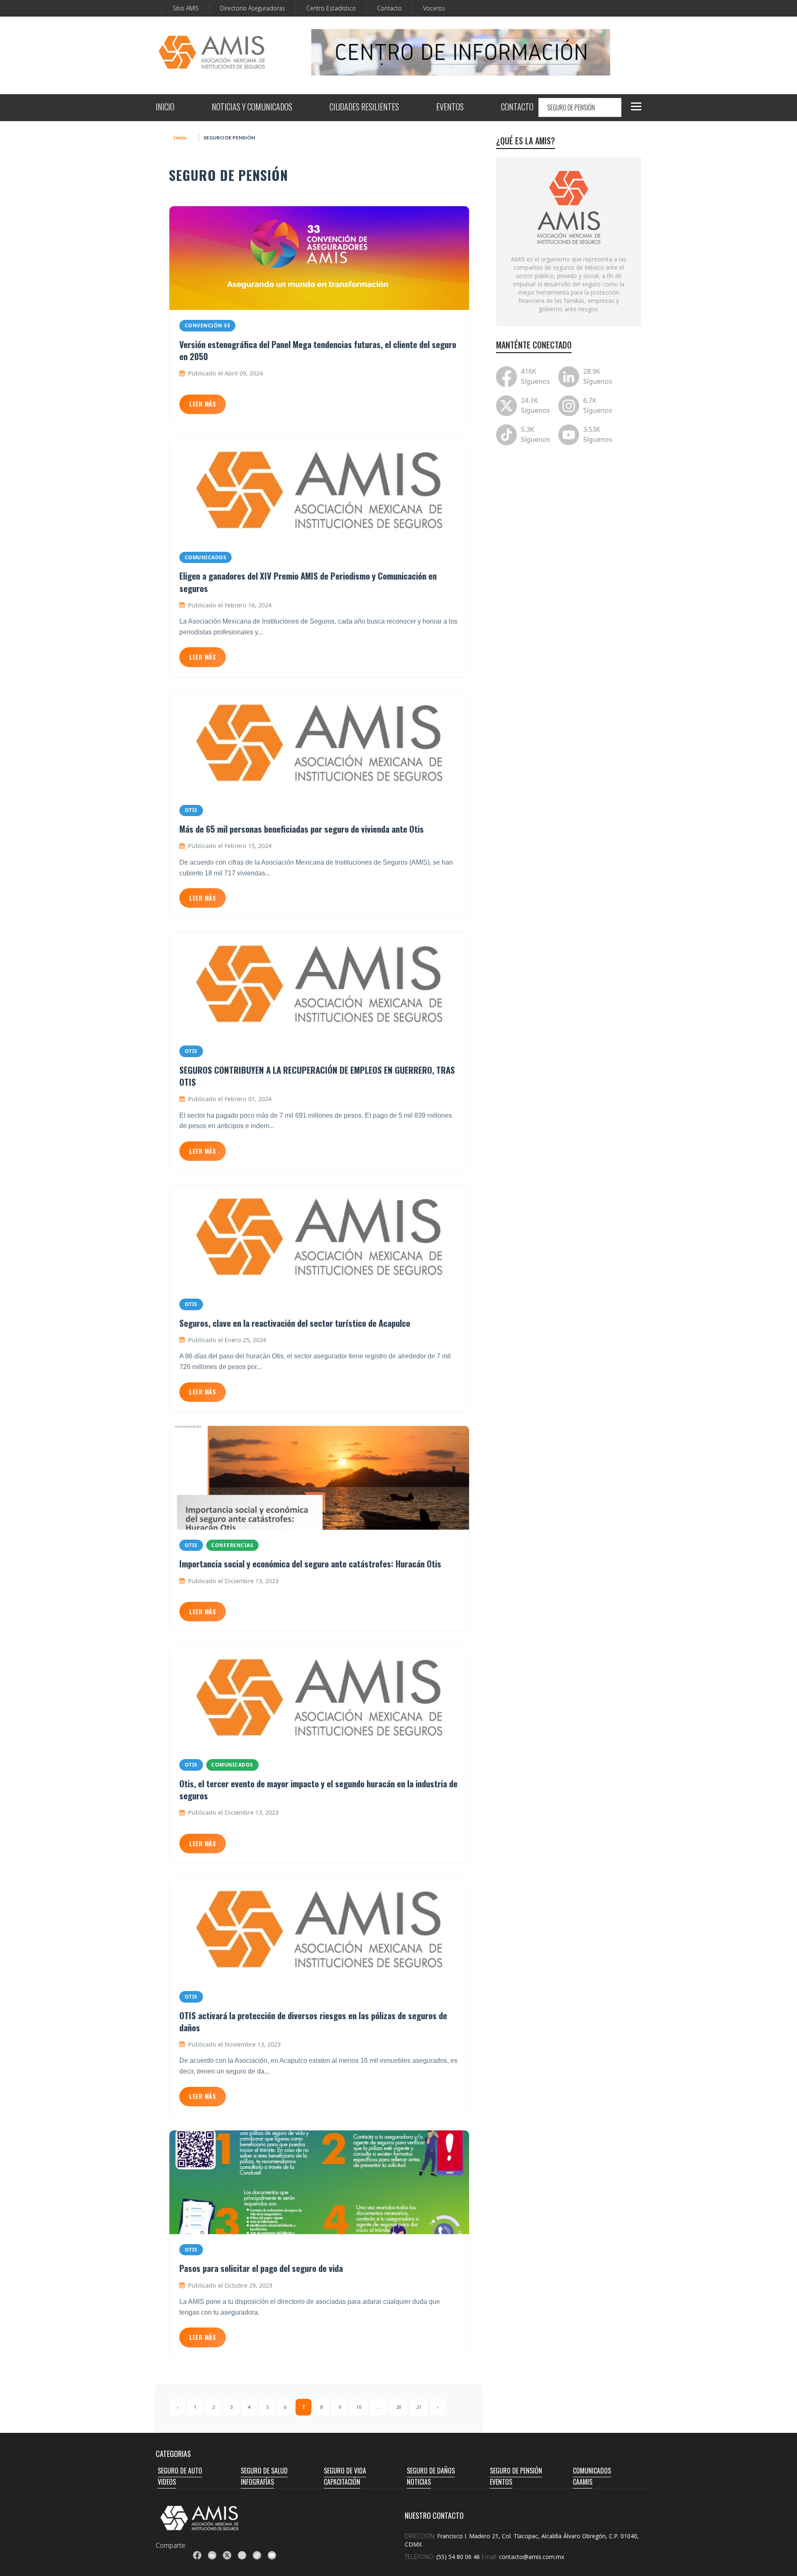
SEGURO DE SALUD (264, 2471)
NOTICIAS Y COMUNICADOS (252, 108)
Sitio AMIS (186, 8)
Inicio (180, 138)
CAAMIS (583, 2482)
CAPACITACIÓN (342, 2482)
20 (398, 2407)
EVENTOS (450, 108)
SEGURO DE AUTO (180, 2471)
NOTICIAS (419, 2482)
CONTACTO (517, 108)
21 (419, 2407)
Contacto (389, 8)
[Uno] (212, 52)
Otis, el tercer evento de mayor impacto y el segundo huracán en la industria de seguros (318, 1789)
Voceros (434, 8)
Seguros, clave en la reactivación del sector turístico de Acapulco (295, 1323)
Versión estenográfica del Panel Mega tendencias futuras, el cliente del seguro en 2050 (318, 350)
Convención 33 (208, 325)
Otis (191, 810)
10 (359, 2407)
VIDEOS (167, 2482)
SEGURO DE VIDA (345, 2471)
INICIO (165, 108)
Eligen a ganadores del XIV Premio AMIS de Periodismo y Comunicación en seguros (308, 582)
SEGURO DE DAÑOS (431, 2471)
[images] (569, 207)
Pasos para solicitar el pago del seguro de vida (261, 2268)
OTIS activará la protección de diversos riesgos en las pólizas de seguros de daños (313, 2021)
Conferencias (232, 1545)
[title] (197, 2555)
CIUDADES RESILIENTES (364, 108)
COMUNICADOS (592, 2471)
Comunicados (206, 557)
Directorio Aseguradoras (253, 8)
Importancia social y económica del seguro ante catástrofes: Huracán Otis (310, 1563)
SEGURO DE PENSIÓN (516, 2471)
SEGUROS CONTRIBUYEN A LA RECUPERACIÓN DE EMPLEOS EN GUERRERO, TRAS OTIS (317, 1076)
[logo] (200, 2518)
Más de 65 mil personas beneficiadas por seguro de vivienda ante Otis (302, 829)
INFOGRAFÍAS (257, 2482)
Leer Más (203, 404)
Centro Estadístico (331, 8)
